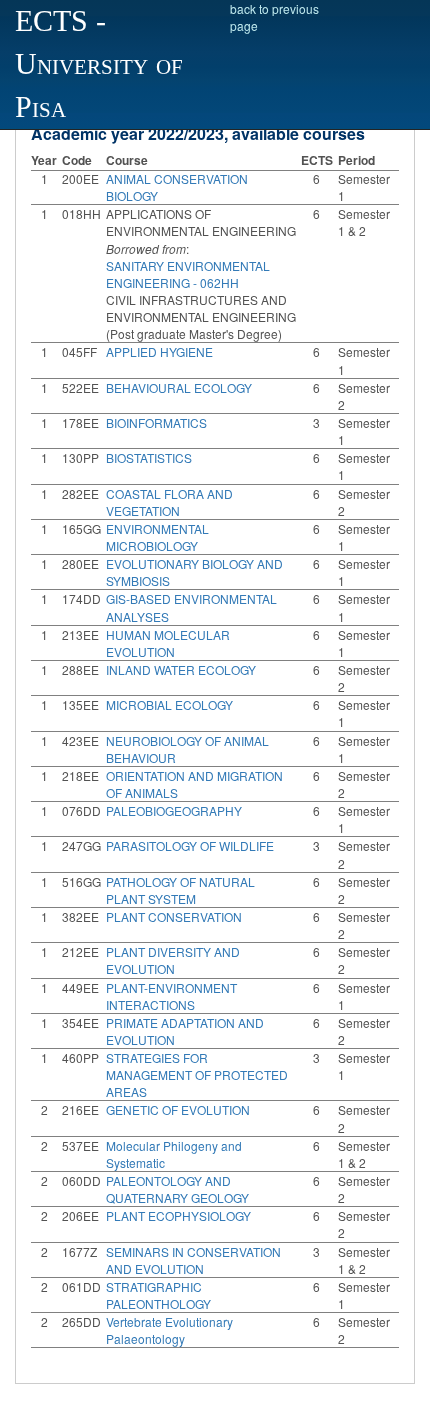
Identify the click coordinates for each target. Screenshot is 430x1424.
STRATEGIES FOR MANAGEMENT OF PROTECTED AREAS (197, 1074)
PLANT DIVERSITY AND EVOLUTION (173, 960)
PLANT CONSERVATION (174, 916)
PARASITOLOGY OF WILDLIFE (190, 845)
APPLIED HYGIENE (159, 351)
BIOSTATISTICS (149, 457)
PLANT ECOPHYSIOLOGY (178, 1215)
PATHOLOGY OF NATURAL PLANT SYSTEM (180, 890)
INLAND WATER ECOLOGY (181, 669)
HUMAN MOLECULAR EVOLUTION (168, 643)
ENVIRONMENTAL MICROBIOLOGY (157, 537)
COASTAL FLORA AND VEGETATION (169, 502)
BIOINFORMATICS (156, 422)
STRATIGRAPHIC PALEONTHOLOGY (158, 1295)
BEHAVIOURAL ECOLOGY (179, 387)
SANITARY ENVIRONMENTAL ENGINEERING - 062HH (188, 274)
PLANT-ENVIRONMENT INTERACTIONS (171, 996)
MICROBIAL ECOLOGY (169, 704)
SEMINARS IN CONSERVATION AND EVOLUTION (193, 1260)
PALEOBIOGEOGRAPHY (174, 810)
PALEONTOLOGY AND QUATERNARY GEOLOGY (177, 1189)
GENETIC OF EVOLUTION (178, 1109)
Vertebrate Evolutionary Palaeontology (169, 1330)
